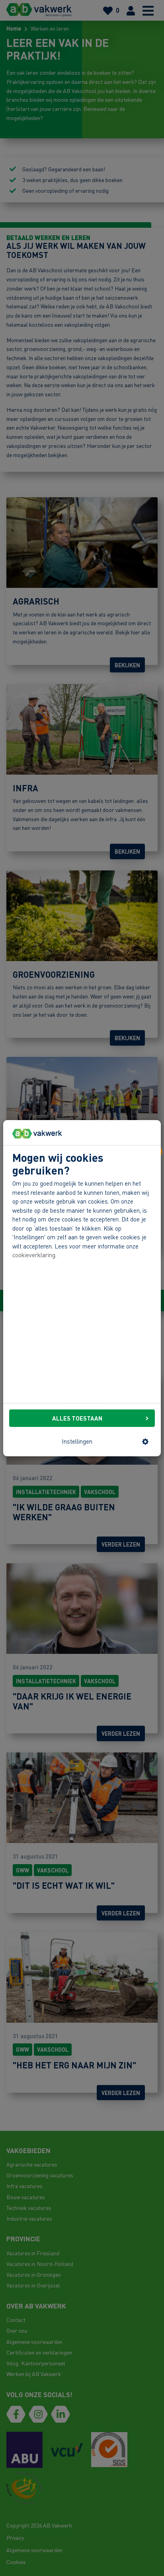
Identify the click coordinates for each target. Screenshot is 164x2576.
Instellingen (77, 1441)
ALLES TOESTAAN (77, 1418)
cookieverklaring (34, 1255)
